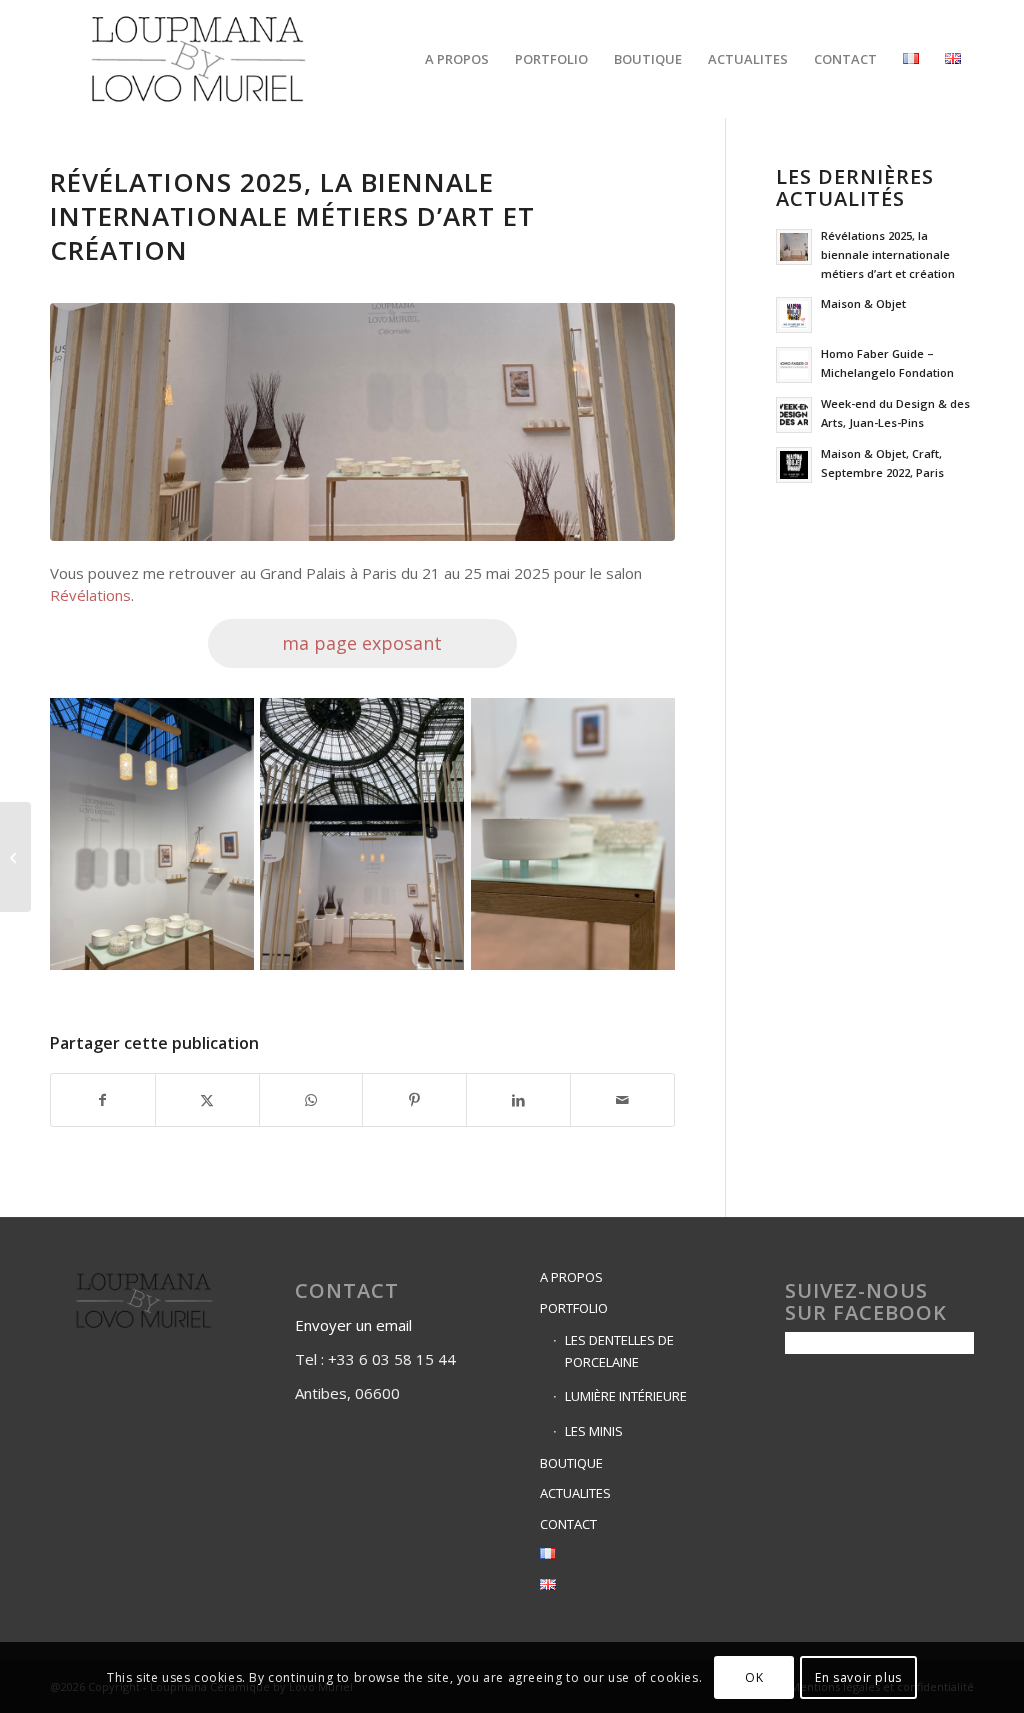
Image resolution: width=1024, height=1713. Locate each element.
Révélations (90, 595)
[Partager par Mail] (622, 1100)
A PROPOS (571, 1277)
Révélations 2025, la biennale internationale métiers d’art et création (888, 254)
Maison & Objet (863, 303)
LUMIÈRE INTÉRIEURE (626, 1396)
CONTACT (568, 1524)
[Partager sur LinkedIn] (518, 1100)
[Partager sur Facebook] (103, 1100)
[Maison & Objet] (15, 857)
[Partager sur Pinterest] (414, 1100)
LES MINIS (594, 1431)
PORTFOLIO (574, 1308)
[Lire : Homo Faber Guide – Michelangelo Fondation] (794, 365)
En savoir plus (858, 1677)
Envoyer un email (355, 1325)
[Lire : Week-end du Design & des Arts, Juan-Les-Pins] (794, 415)
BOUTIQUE (571, 1463)
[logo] (198, 59)
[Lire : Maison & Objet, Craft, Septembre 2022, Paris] (794, 465)
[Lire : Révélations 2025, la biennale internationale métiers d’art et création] (794, 247)
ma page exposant (362, 643)
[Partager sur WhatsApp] (311, 1100)
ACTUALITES (575, 1493)
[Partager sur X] (207, 1100)
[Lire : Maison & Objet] (794, 315)
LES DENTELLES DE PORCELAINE (619, 1350)
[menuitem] (457, 59)
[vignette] (362, 421)
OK (754, 1677)
